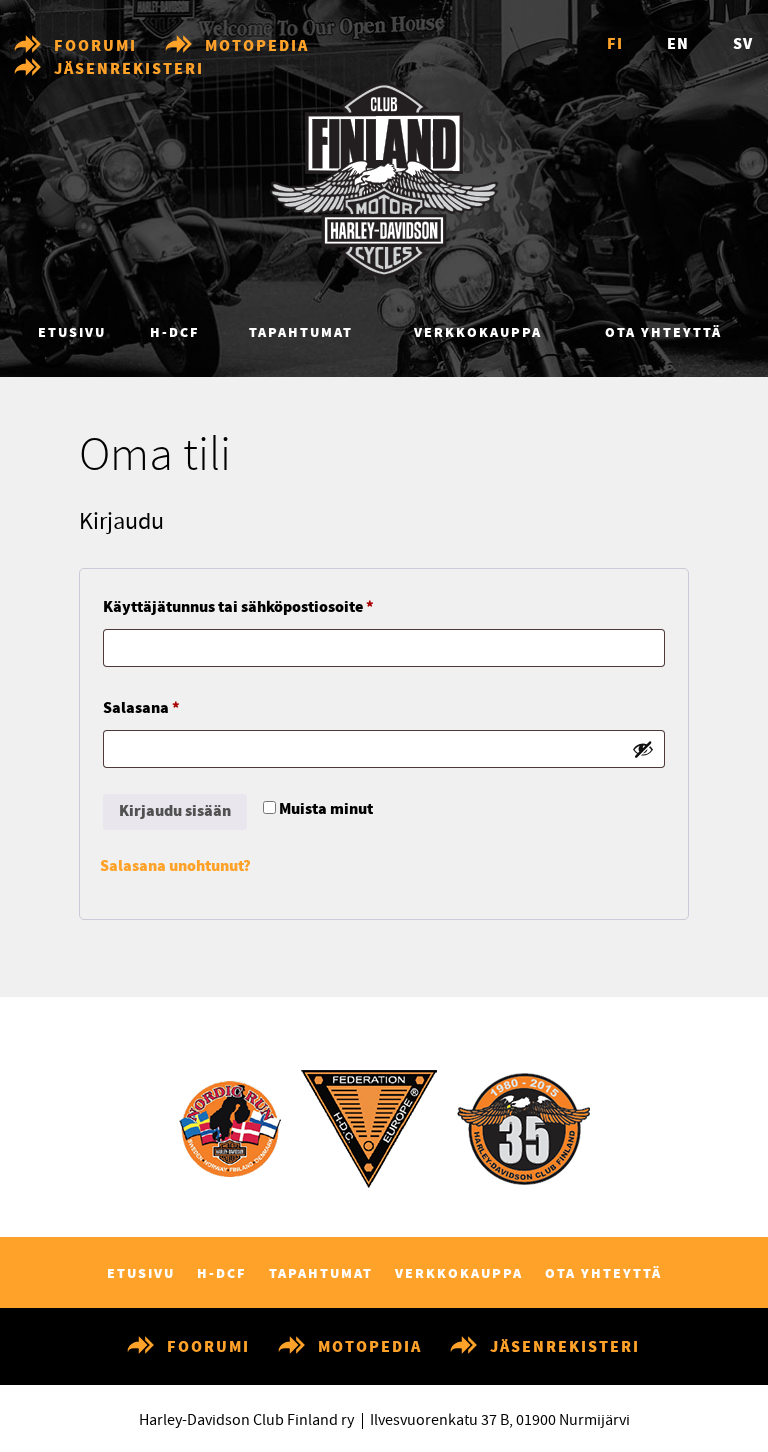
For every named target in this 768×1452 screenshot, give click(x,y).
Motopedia (257, 46)
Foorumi (95, 46)
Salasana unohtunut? (175, 866)
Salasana (177, 708)
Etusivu (72, 333)
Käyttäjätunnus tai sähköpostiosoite (274, 607)
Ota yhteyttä (663, 333)
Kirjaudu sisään (175, 811)
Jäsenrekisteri (129, 69)
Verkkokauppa (478, 333)
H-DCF (175, 333)
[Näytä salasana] (643, 749)
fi (615, 44)
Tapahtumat (301, 333)
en (678, 44)
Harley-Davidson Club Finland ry (246, 1420)
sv (743, 44)
